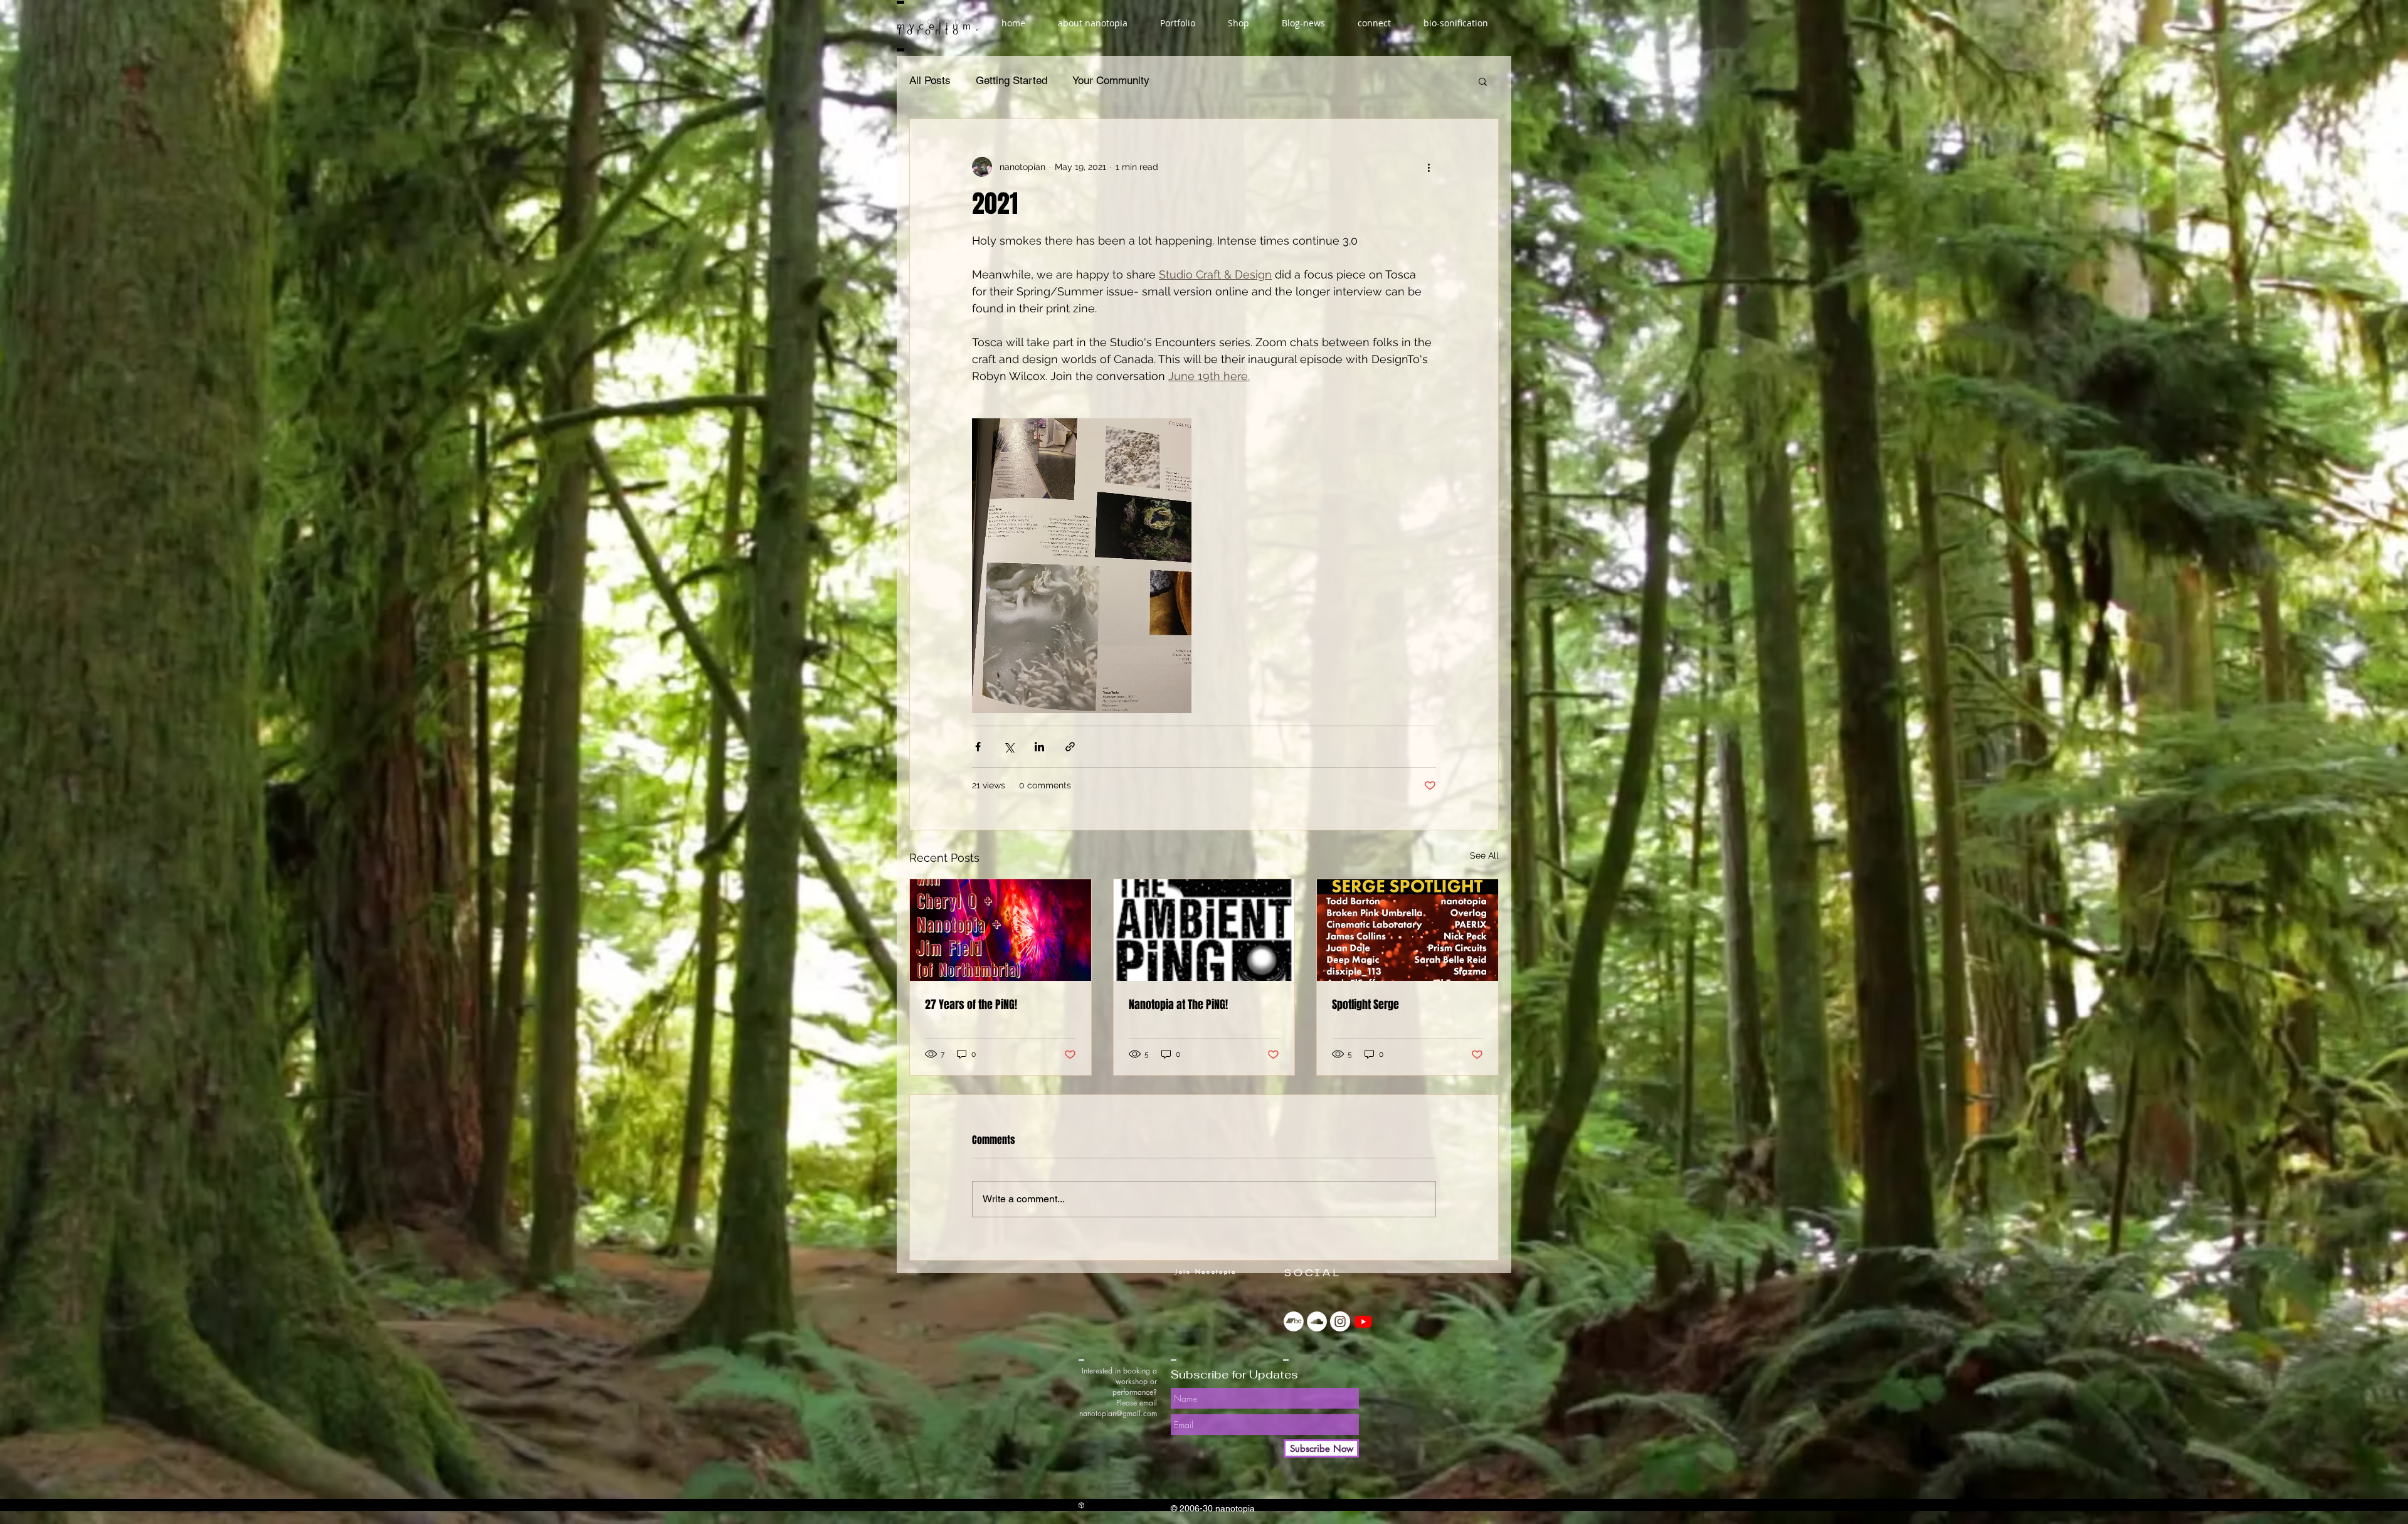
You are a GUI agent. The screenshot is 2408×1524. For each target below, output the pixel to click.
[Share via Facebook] (978, 747)
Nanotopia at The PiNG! (1178, 1005)
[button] (1483, 81)
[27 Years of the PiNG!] (1001, 930)
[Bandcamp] (1294, 1321)
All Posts (930, 80)
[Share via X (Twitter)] (1009, 747)
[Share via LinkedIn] (1039, 747)
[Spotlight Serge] (1407, 930)
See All (1484, 855)
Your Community (1111, 80)
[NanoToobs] (1363, 1321)
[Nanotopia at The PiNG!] (1204, 930)
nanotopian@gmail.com (1118, 1413)
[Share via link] (1070, 747)
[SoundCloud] (1317, 1321)
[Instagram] (1340, 1321)
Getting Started (1011, 80)
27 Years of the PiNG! (971, 1005)
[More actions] (1428, 167)
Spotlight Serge (1365, 1005)
